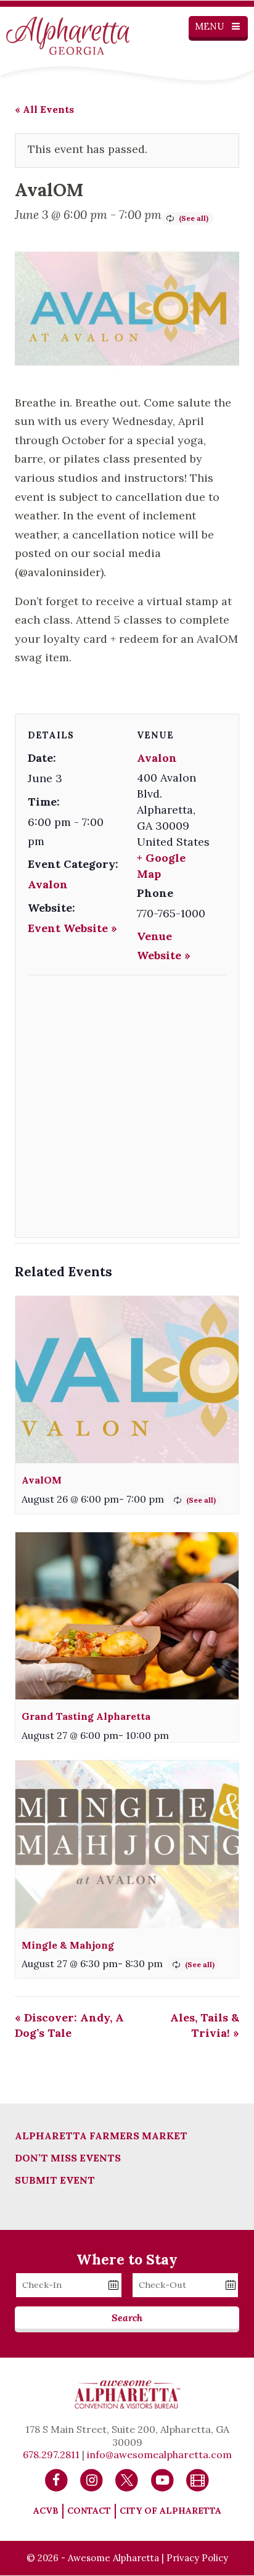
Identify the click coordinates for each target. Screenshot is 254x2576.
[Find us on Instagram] (92, 2479)
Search (127, 2318)
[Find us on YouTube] (162, 2479)
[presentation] (127, 1380)
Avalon (48, 884)
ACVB (46, 2511)
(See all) (194, 218)
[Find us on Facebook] (56, 2479)
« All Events (44, 109)
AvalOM (42, 1480)
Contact (89, 2511)
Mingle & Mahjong (68, 1945)
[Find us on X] (127, 2479)
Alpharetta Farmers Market (101, 2136)
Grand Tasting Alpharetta (86, 1716)
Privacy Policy (197, 2558)
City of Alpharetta (170, 2511)
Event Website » (72, 928)
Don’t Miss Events (68, 2158)
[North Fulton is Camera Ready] (198, 2479)
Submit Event (55, 2180)
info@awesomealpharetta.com (159, 2454)
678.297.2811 (51, 2454)
